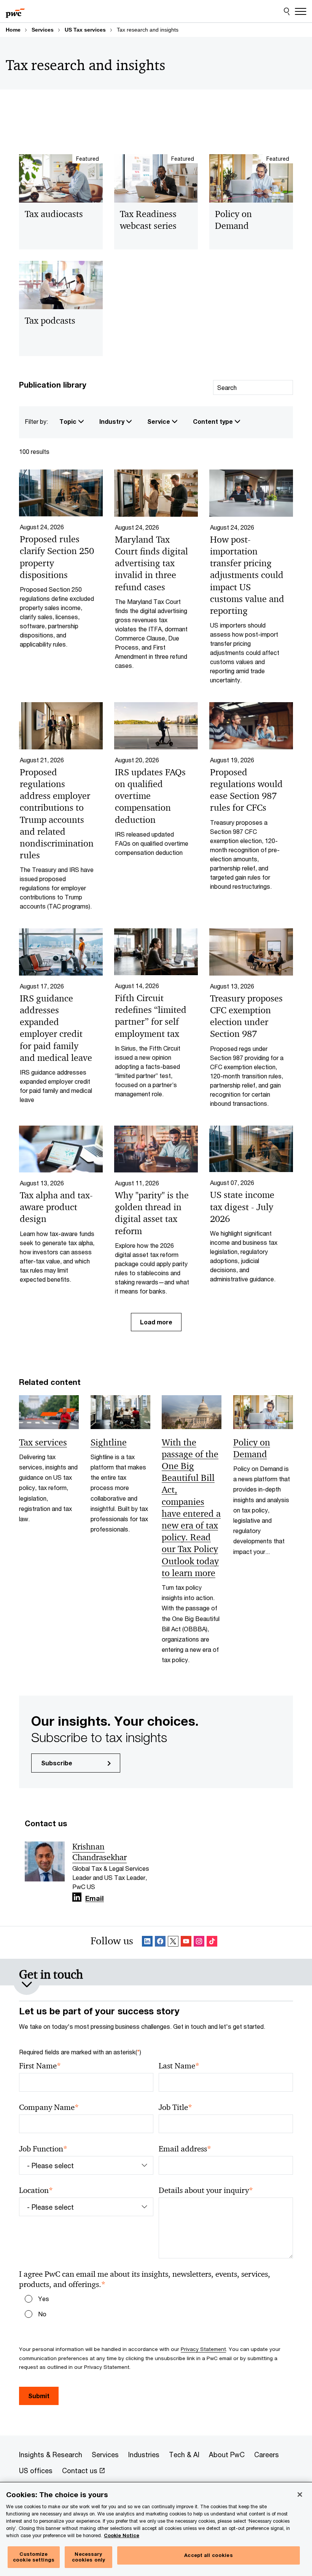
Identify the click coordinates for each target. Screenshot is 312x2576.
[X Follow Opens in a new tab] (173, 1943)
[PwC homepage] (15, 11)
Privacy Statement (203, 2349)
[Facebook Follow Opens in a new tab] (160, 1943)
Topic (69, 421)
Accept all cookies (208, 2555)
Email (95, 1899)
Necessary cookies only (89, 2557)
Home (13, 30)
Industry (113, 421)
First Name (40, 2066)
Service (159, 421)
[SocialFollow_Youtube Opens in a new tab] (186, 1943)
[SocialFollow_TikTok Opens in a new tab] (212, 1943)
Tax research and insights (148, 30)
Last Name (179, 2066)
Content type (214, 421)
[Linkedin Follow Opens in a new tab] (77, 1897)
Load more (156, 1322)
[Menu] (301, 11)
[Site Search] (287, 11)
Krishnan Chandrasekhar (99, 1852)
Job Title (175, 2107)
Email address (185, 2149)
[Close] (300, 2495)
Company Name (49, 2107)
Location (36, 2190)
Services (43, 30)
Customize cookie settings (34, 2557)
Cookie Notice (122, 2535)
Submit (39, 2396)
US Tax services (85, 30)
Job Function (43, 2149)
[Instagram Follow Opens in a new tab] (199, 1943)
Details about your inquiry (206, 2190)
